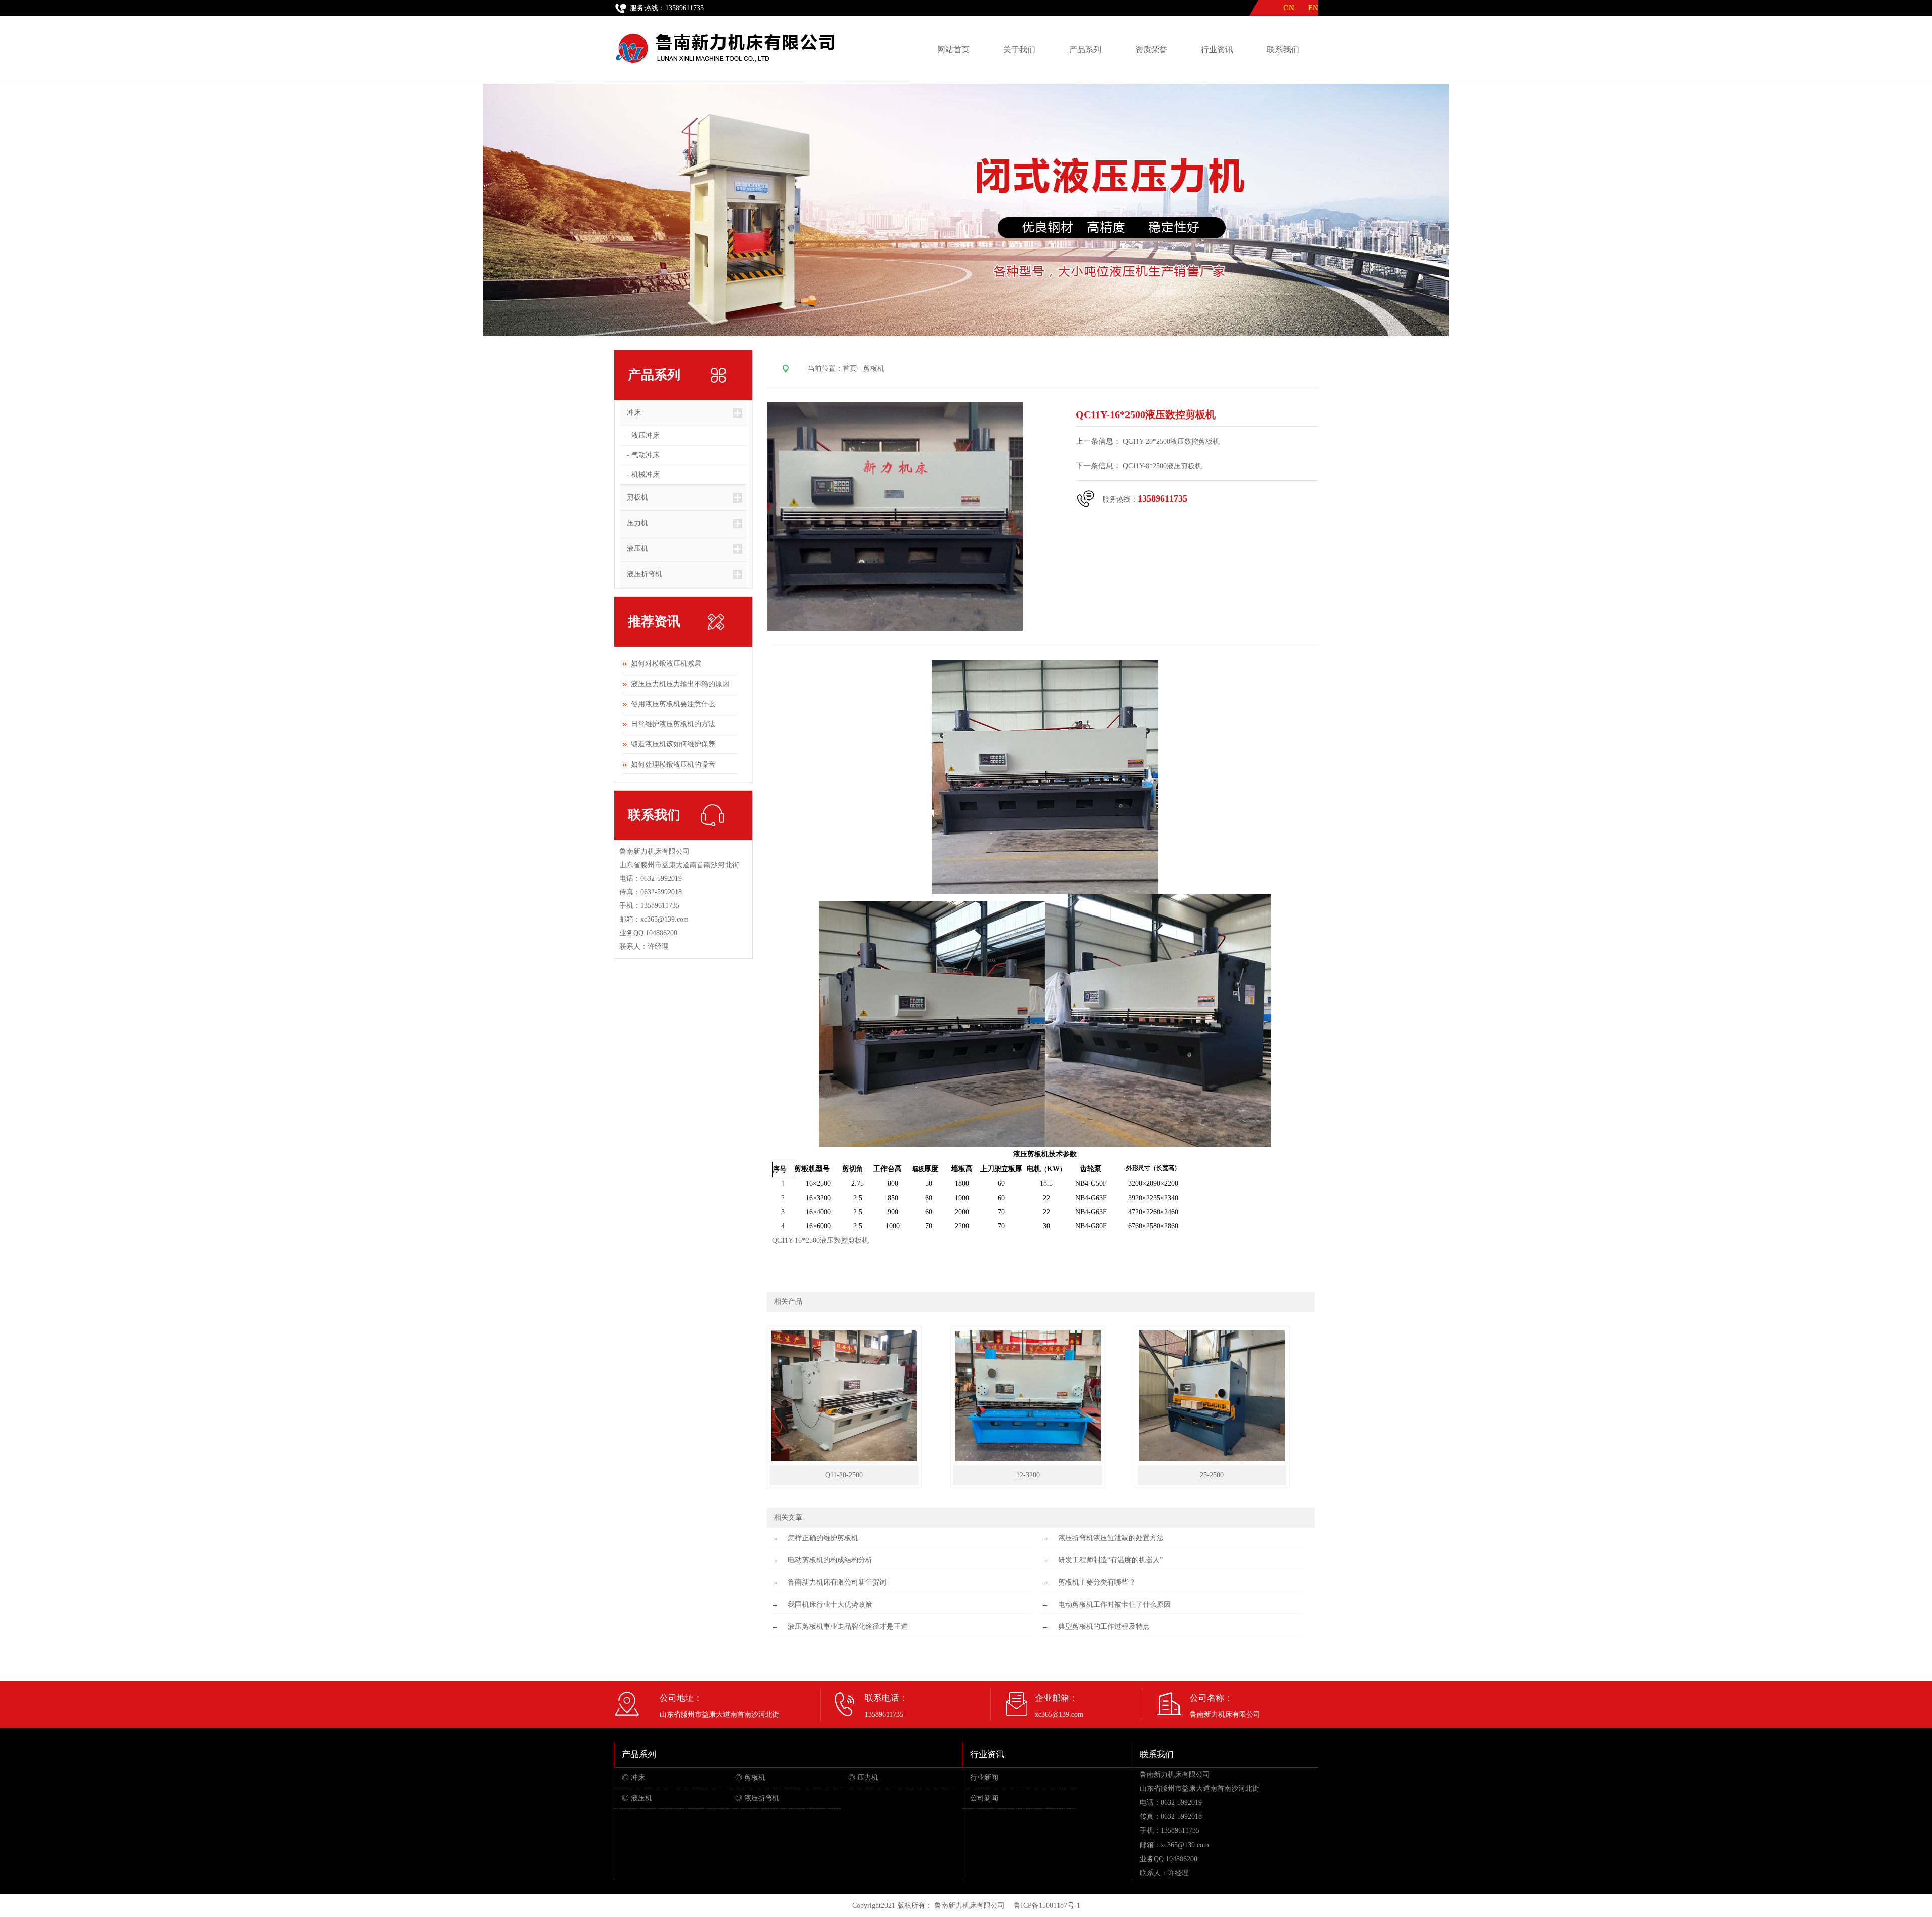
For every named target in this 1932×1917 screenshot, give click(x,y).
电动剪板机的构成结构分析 (830, 1560)
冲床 (630, 413)
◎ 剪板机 (750, 1777)
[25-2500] (1212, 1459)
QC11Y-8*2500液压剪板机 (1162, 466)
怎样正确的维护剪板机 (823, 1538)
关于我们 (1019, 50)
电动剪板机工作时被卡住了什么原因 (1114, 1604)
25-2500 (1212, 1475)
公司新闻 (984, 1798)
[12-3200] (1028, 1459)
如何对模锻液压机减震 (666, 664)
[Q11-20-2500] (844, 1459)
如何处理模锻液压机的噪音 (673, 764)
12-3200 (1028, 1475)
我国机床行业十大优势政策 (830, 1604)
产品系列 (1085, 50)
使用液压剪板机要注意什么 (673, 704)
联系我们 (1283, 50)
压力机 (634, 523)
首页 (850, 368)
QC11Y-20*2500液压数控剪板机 (1172, 441)
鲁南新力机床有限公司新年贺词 (837, 1582)
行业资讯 (1217, 50)
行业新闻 (984, 1777)
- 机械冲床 (643, 475)
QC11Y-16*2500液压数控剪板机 (821, 1241)
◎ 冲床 (633, 1777)
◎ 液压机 (637, 1798)
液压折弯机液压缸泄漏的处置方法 (1111, 1538)
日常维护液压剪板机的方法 (673, 724)
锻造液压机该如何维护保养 (673, 744)
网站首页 (953, 50)
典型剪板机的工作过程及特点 (1104, 1627)
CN (1289, 8)
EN (1317, 8)
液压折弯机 (641, 574)
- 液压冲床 (643, 435)
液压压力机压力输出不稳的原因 (680, 684)
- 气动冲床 (643, 455)
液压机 (634, 549)
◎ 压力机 (863, 1777)
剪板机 (634, 497)
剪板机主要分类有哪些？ (1097, 1582)
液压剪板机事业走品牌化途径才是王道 (848, 1627)
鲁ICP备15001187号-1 (1047, 1906)
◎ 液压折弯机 (757, 1798)
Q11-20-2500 (844, 1475)
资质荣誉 (1151, 50)
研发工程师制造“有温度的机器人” (1110, 1560)
